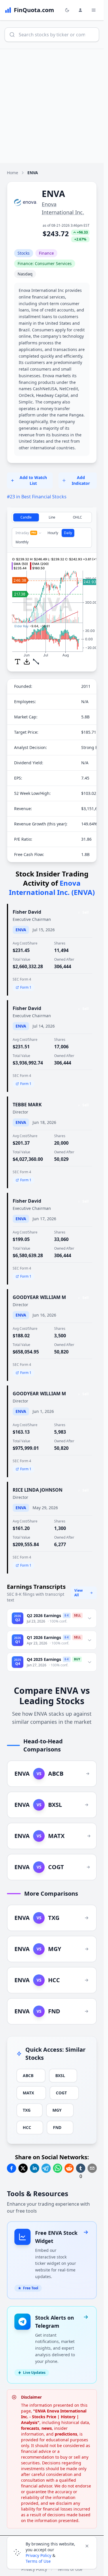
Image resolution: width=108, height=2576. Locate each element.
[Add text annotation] (18, 662)
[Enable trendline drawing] (36, 662)
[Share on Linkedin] (35, 2168)
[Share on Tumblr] (81, 2168)
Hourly (53, 533)
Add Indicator (81, 480)
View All (78, 1593)
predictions (66, 2434)
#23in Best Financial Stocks (37, 497)
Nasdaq (25, 274)
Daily (68, 533)
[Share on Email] (92, 2168)
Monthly (22, 542)
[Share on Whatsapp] (58, 2168)
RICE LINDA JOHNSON (38, 1490)
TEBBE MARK (27, 1105)
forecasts (30, 2428)
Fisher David (27, 912)
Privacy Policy (38, 2555)
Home (13, 173)
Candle (26, 517)
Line (52, 517)
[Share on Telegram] (46, 2168)
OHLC (77, 517)
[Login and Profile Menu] (80, 10)
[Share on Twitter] (23, 2168)
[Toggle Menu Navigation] (94, 10)
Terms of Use (38, 2561)
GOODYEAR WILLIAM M (39, 1297)
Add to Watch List (33, 480)
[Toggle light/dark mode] (67, 10)
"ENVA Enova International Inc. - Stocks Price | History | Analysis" (54, 2417)
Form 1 (26, 987)
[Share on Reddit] (69, 2168)
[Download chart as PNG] (27, 662)
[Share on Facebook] (12, 2168)
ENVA (21, 930)
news (47, 2428)
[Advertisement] (54, 106)
